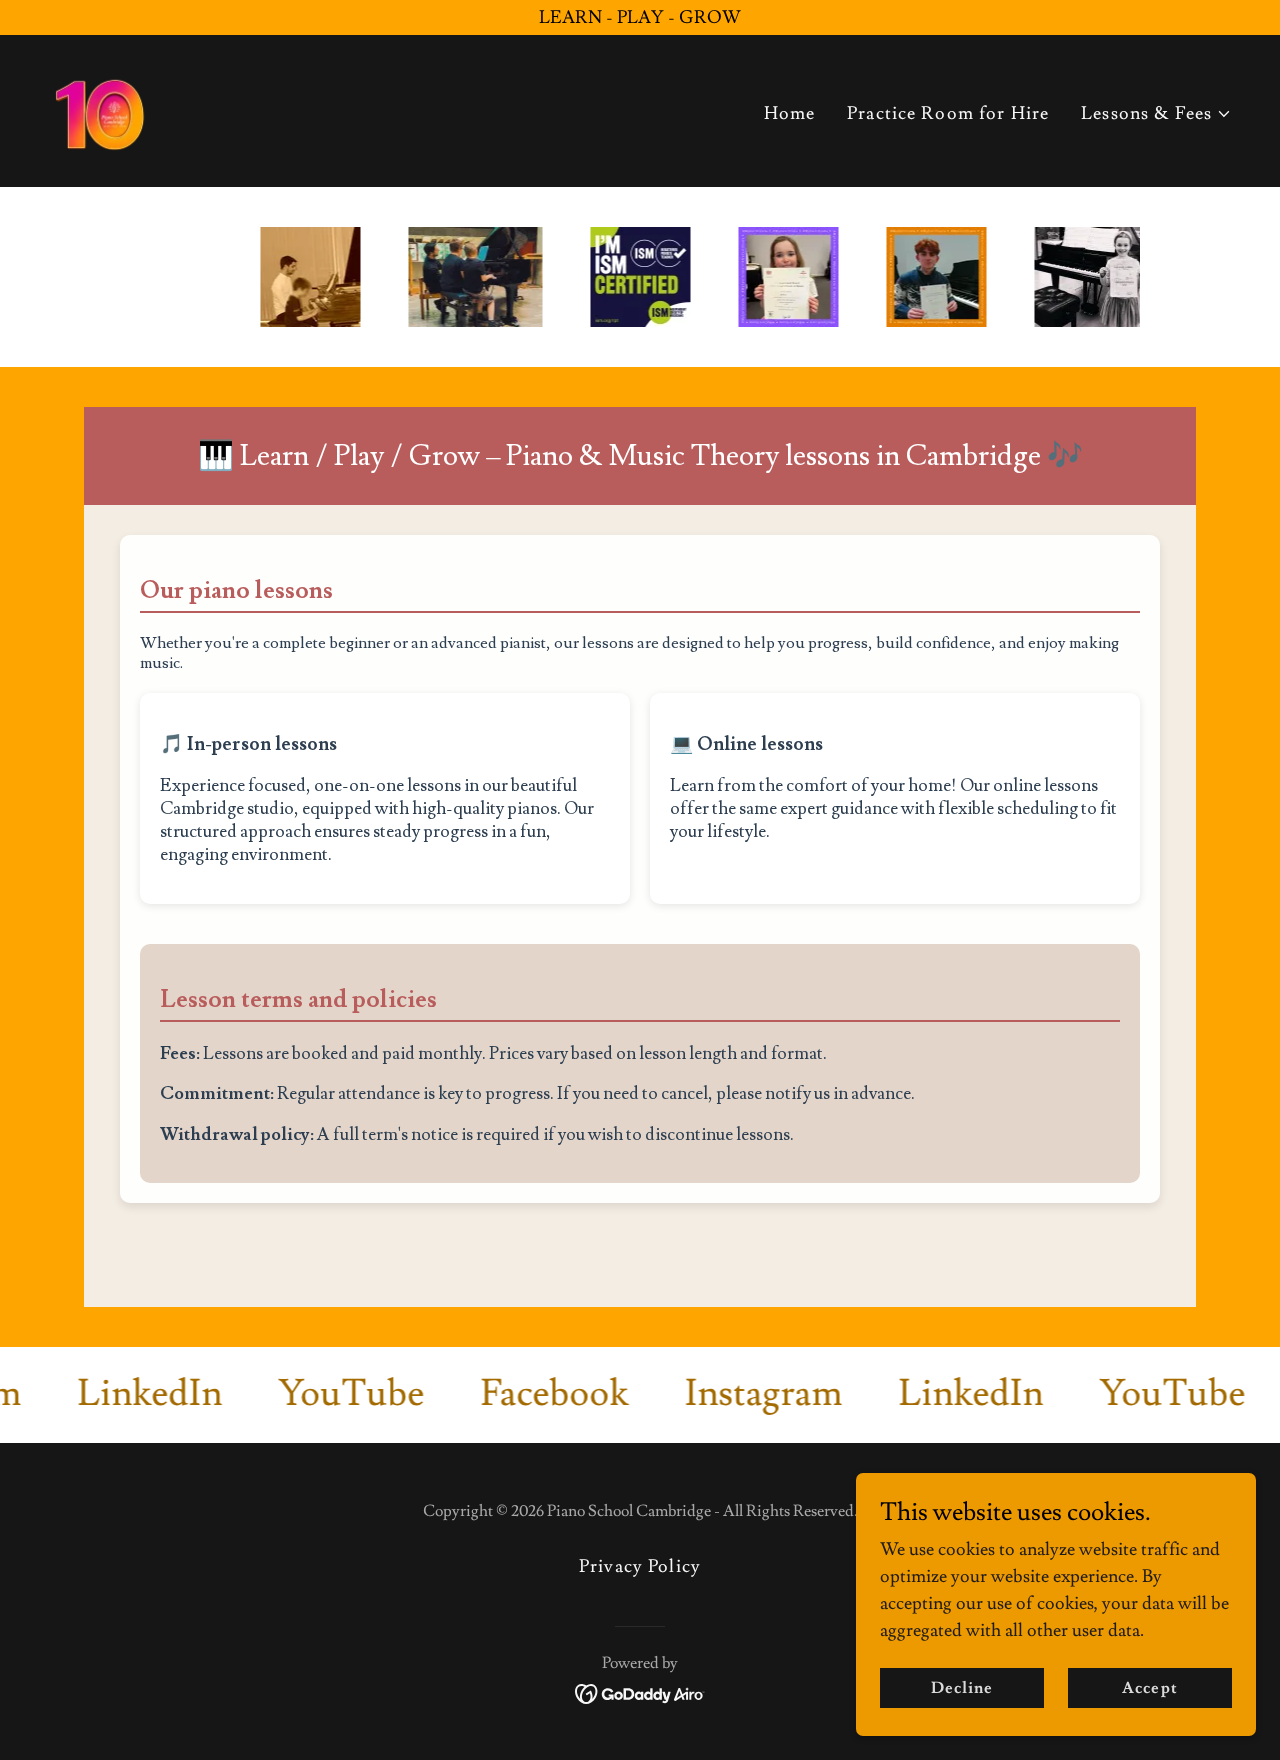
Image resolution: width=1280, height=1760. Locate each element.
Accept (1149, 1688)
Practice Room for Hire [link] (948, 113)
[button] (1156, 113)
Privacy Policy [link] (640, 1566)
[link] (100, 106)
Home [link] (790, 113)
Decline (962, 1688)
